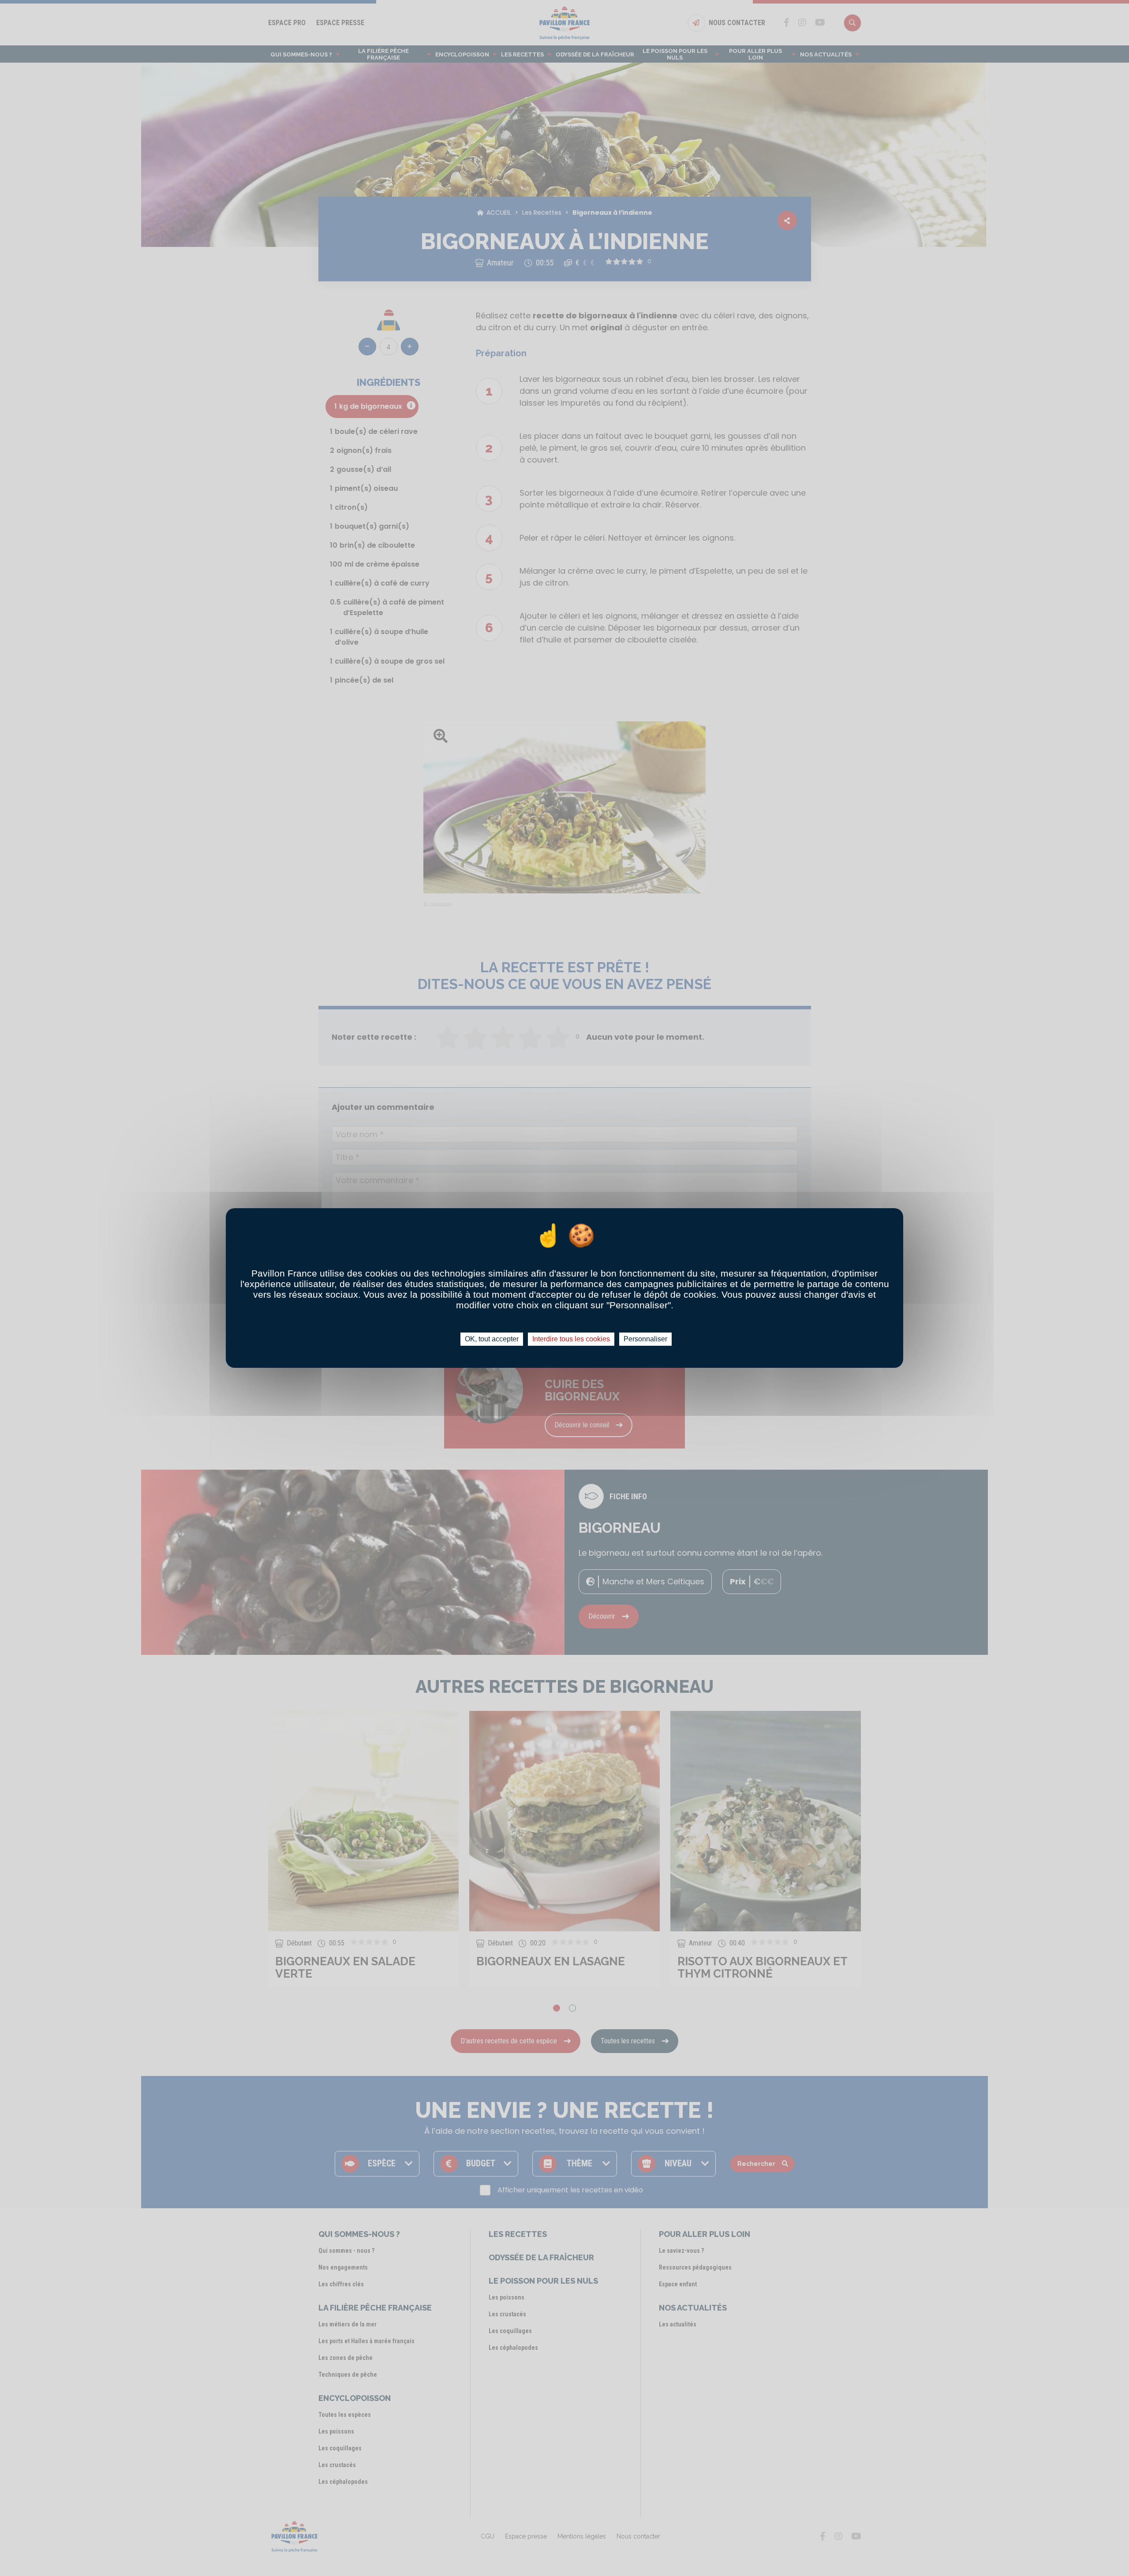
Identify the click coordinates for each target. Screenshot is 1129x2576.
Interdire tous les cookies (571, 1339)
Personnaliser (645, 1339)
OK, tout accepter (492, 1339)
